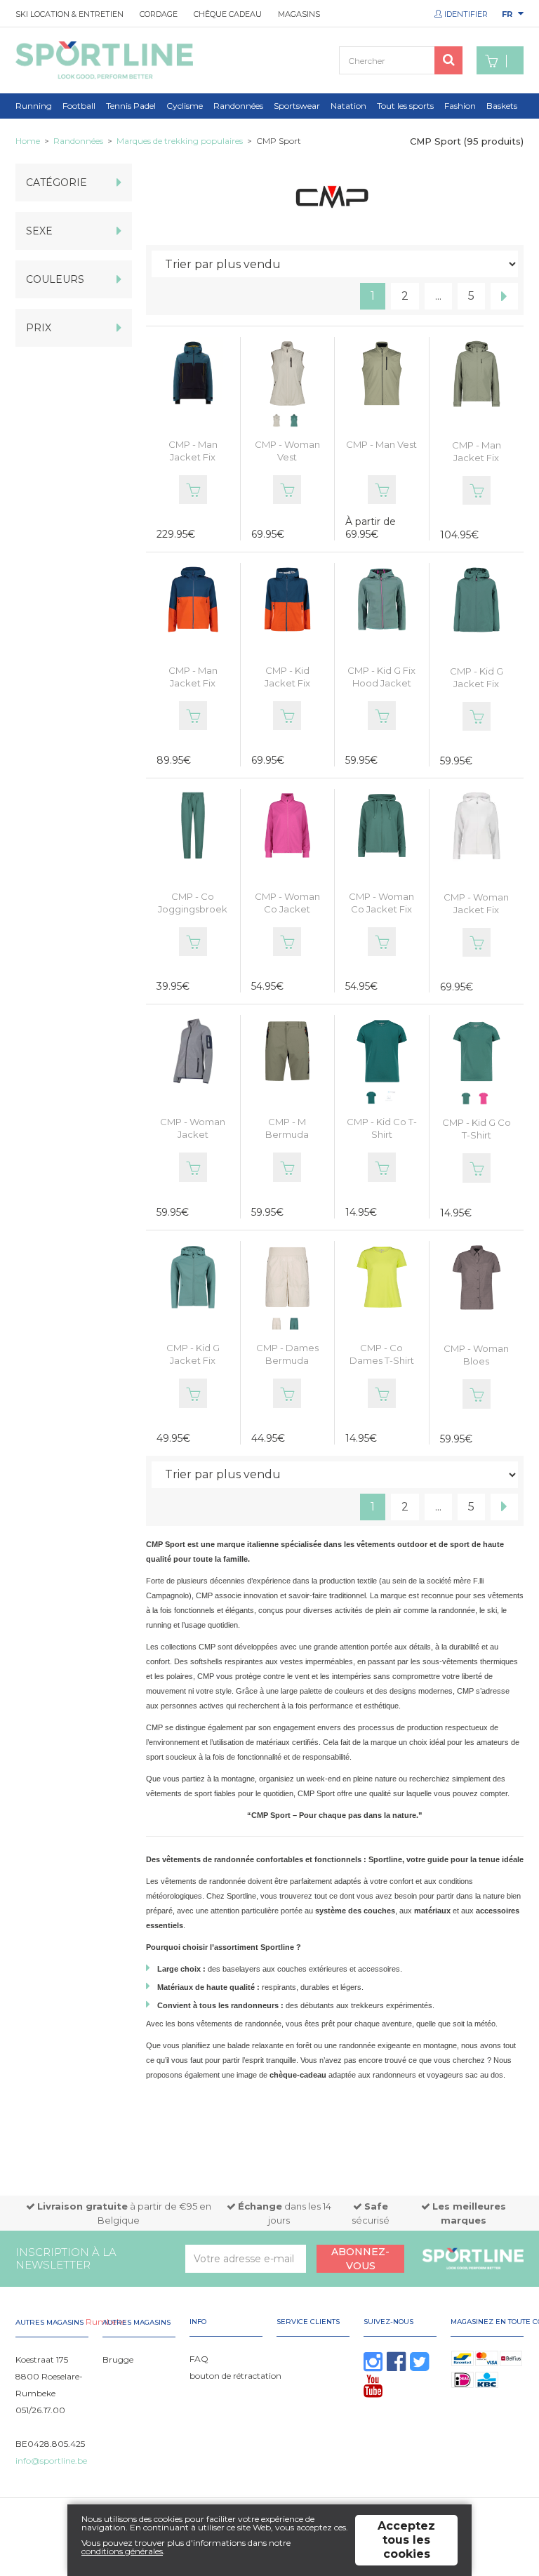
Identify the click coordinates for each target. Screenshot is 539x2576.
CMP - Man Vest (381, 444)
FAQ (199, 2359)
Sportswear (297, 106)
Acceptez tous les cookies (406, 2540)
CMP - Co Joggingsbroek (193, 903)
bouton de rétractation (235, 2376)
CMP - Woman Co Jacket (287, 903)
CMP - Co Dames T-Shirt (382, 1354)
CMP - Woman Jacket (193, 1128)
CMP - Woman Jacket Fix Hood (476, 910)
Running (34, 106)
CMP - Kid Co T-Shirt (382, 1128)
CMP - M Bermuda (287, 1128)
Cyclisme (185, 106)
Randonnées (238, 106)
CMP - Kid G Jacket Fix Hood (477, 684)
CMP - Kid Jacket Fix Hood (287, 683)
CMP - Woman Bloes (476, 1355)
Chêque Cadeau (228, 14)
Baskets (502, 106)
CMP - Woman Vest (287, 451)
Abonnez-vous (360, 2259)
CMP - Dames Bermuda (287, 1354)
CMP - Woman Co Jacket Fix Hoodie (381, 909)
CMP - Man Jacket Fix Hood (193, 457)
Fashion (460, 106)
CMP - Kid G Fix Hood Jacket (381, 677)
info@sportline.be (51, 2461)
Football (79, 106)
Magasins (299, 14)
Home (28, 141)
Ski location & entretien (69, 14)
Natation (348, 106)
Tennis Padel (131, 106)
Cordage (159, 14)
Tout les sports (405, 106)
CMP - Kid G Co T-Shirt (477, 1129)
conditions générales (122, 2551)
